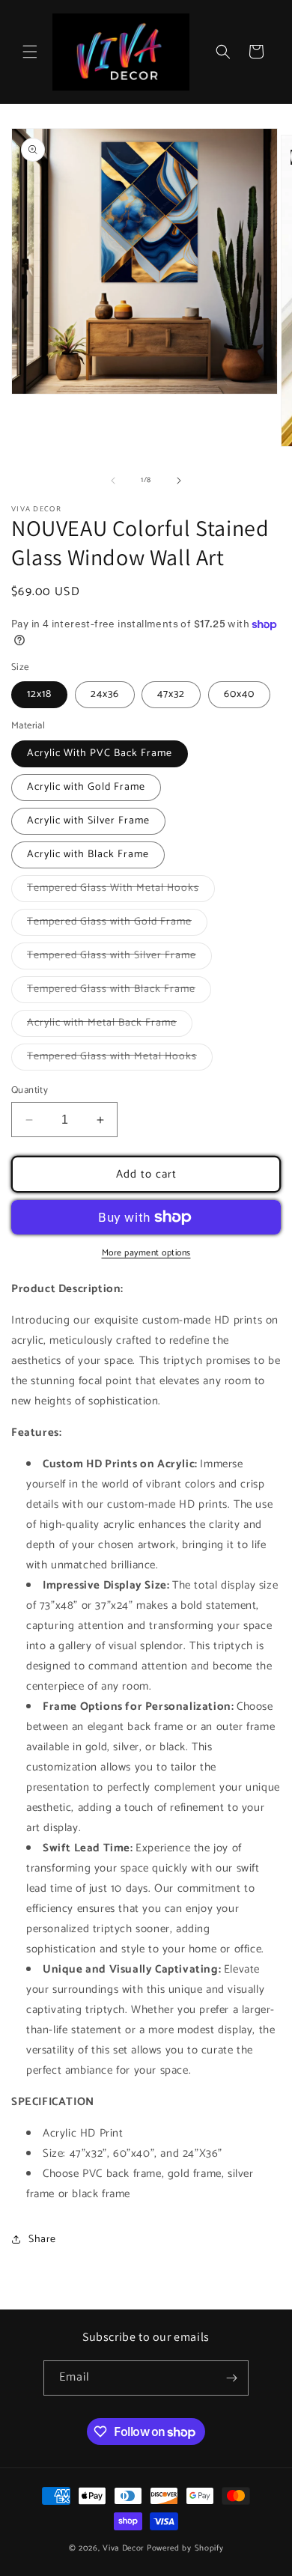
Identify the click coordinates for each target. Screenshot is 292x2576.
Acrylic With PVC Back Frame (100, 753)
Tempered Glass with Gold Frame (117, 924)
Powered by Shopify (185, 2548)
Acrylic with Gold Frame (86, 787)
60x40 (239, 694)
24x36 (105, 694)
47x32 (171, 694)
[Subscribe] (231, 2378)
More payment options (146, 1253)
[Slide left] (113, 481)
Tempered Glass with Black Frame (119, 992)
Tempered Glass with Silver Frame (119, 958)
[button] (30, 52)
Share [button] (42, 2239)
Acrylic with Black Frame (88, 855)
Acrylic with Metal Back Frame (110, 1025)
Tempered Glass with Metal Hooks (120, 1059)
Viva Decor (124, 2548)
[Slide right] (179, 481)
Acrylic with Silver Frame (88, 821)
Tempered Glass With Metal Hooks (121, 890)
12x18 (39, 694)
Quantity (30, 1091)
